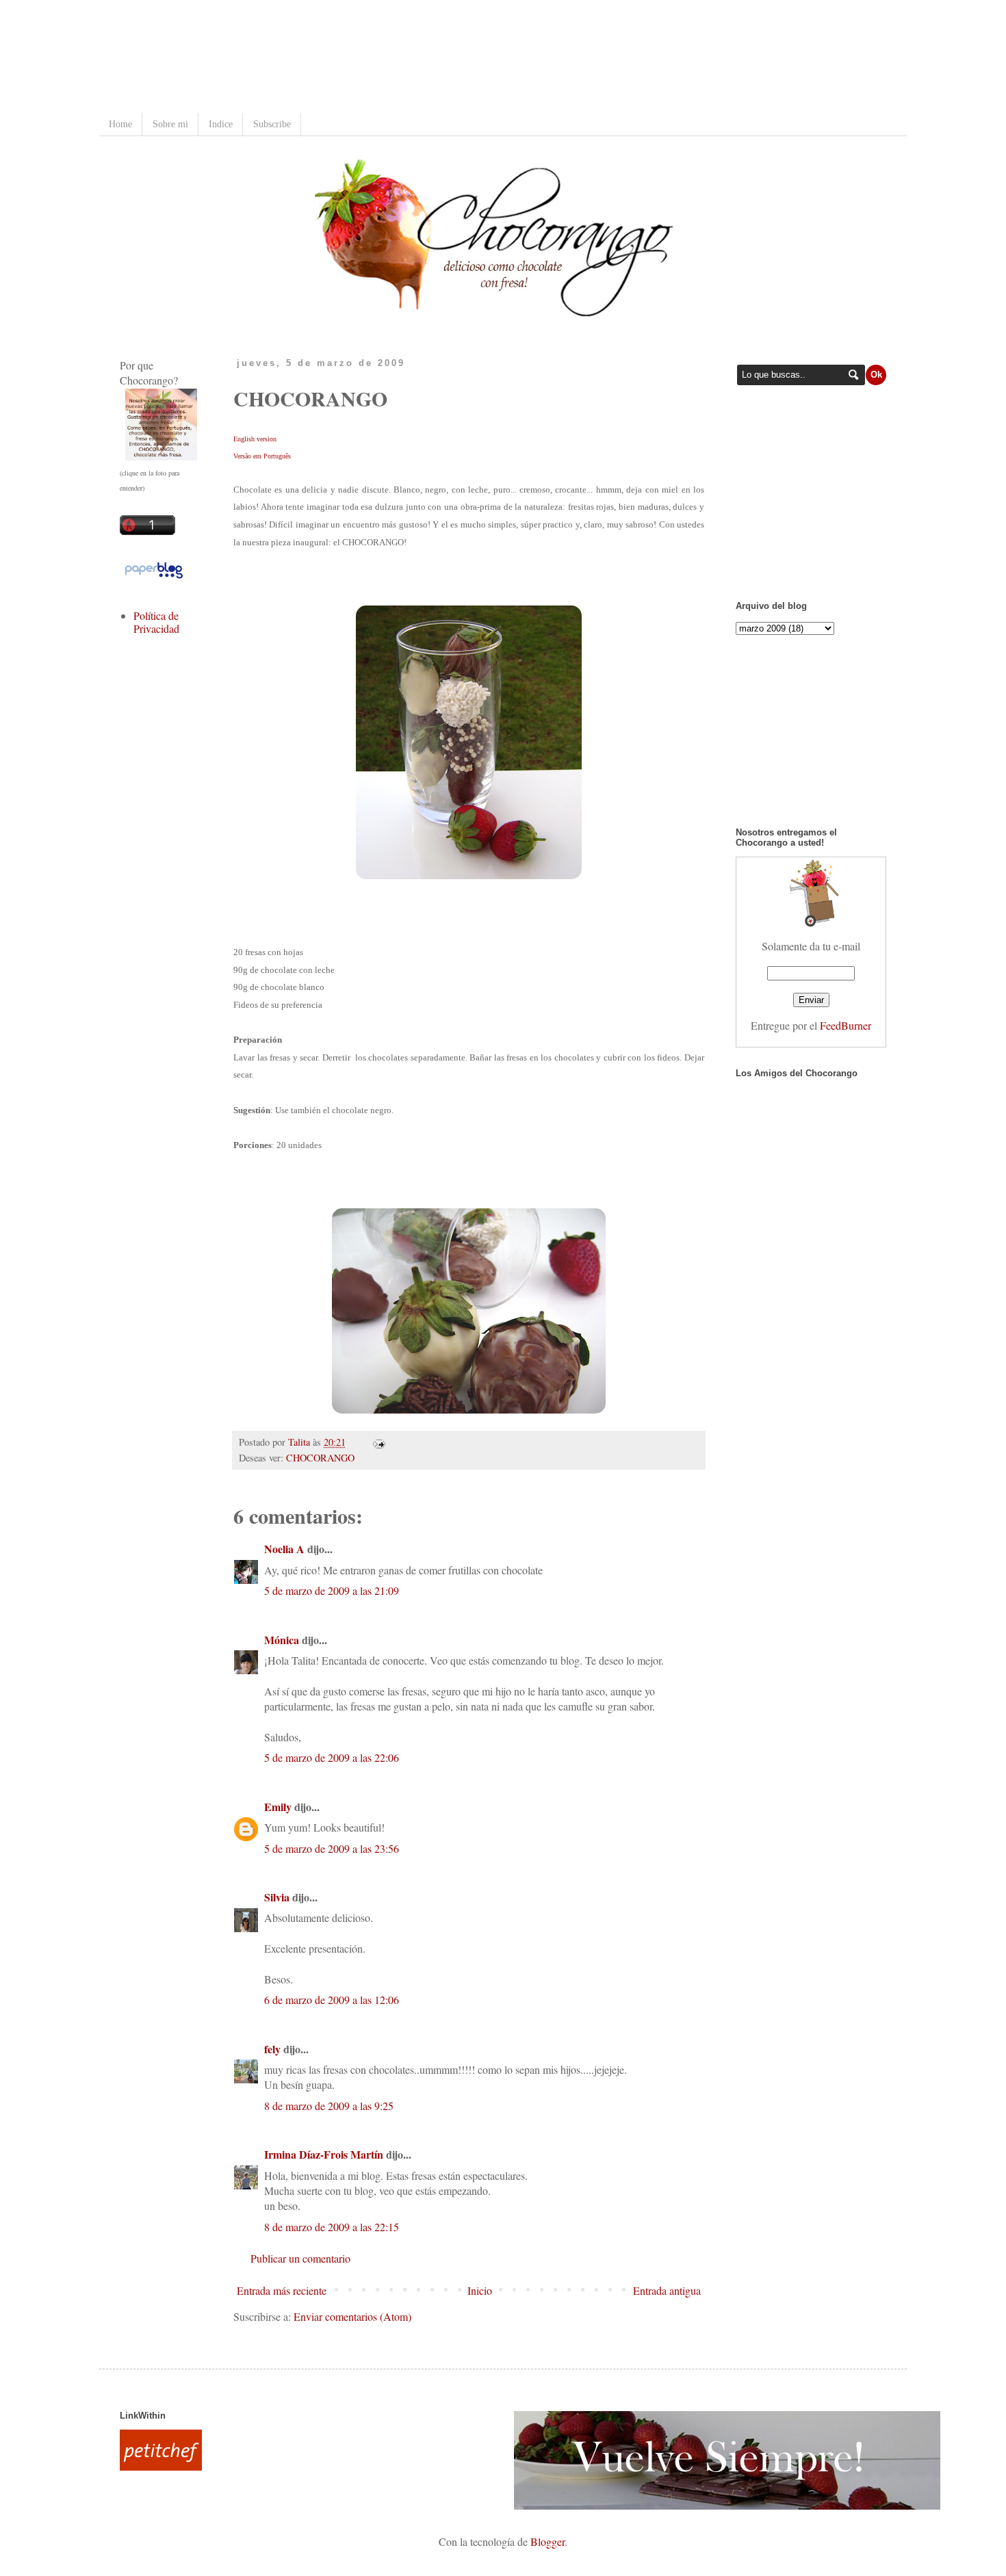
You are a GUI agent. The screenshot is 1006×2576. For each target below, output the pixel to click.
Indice (221, 124)
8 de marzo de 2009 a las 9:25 (329, 2106)
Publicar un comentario (300, 2258)
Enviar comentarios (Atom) (352, 2316)
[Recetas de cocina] (161, 2466)
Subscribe (272, 124)
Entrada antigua (667, 2290)
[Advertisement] (369, 58)
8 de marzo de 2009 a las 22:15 (332, 2227)
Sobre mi (170, 124)
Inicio (480, 2290)
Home (120, 124)
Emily (278, 1807)
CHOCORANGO (320, 1458)
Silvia (277, 1897)
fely (272, 2049)
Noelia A (284, 1549)
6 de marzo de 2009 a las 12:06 (332, 2000)
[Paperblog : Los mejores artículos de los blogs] (154, 577)
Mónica (282, 1640)
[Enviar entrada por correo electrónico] (377, 1442)
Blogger (547, 2541)
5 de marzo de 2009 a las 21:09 (332, 1590)
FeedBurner (846, 1025)
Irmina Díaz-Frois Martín (324, 2154)
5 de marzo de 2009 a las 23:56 (332, 1848)
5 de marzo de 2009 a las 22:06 (332, 1757)
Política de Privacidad (156, 622)
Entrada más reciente (282, 2290)
